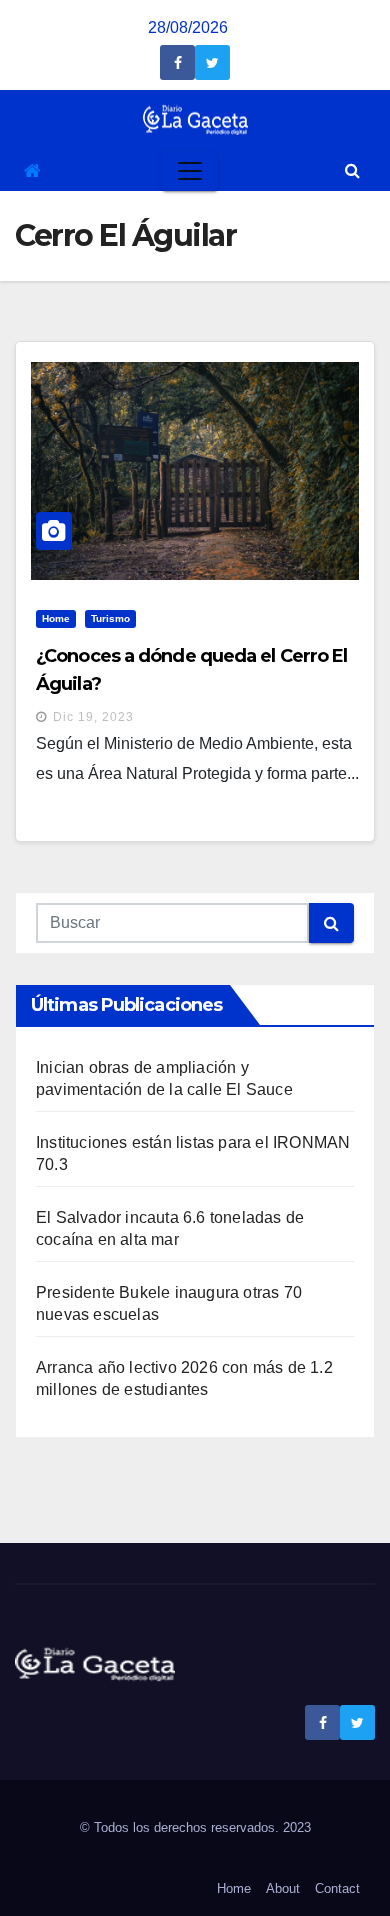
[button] (352, 170)
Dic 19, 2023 (93, 717)
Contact (337, 1888)
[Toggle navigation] (190, 171)
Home (56, 618)
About (283, 1888)
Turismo (110, 618)
